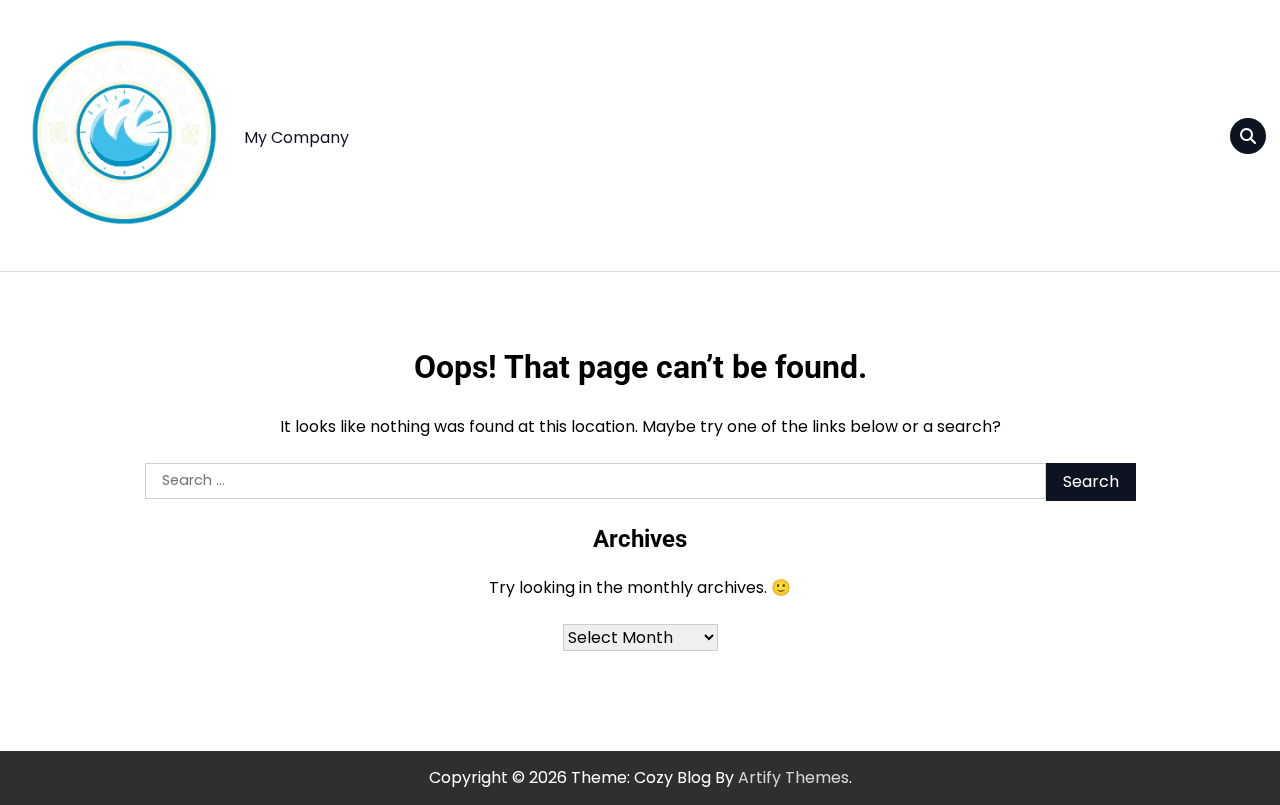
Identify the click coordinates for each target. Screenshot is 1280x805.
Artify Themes (793, 777)
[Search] (1248, 136)
